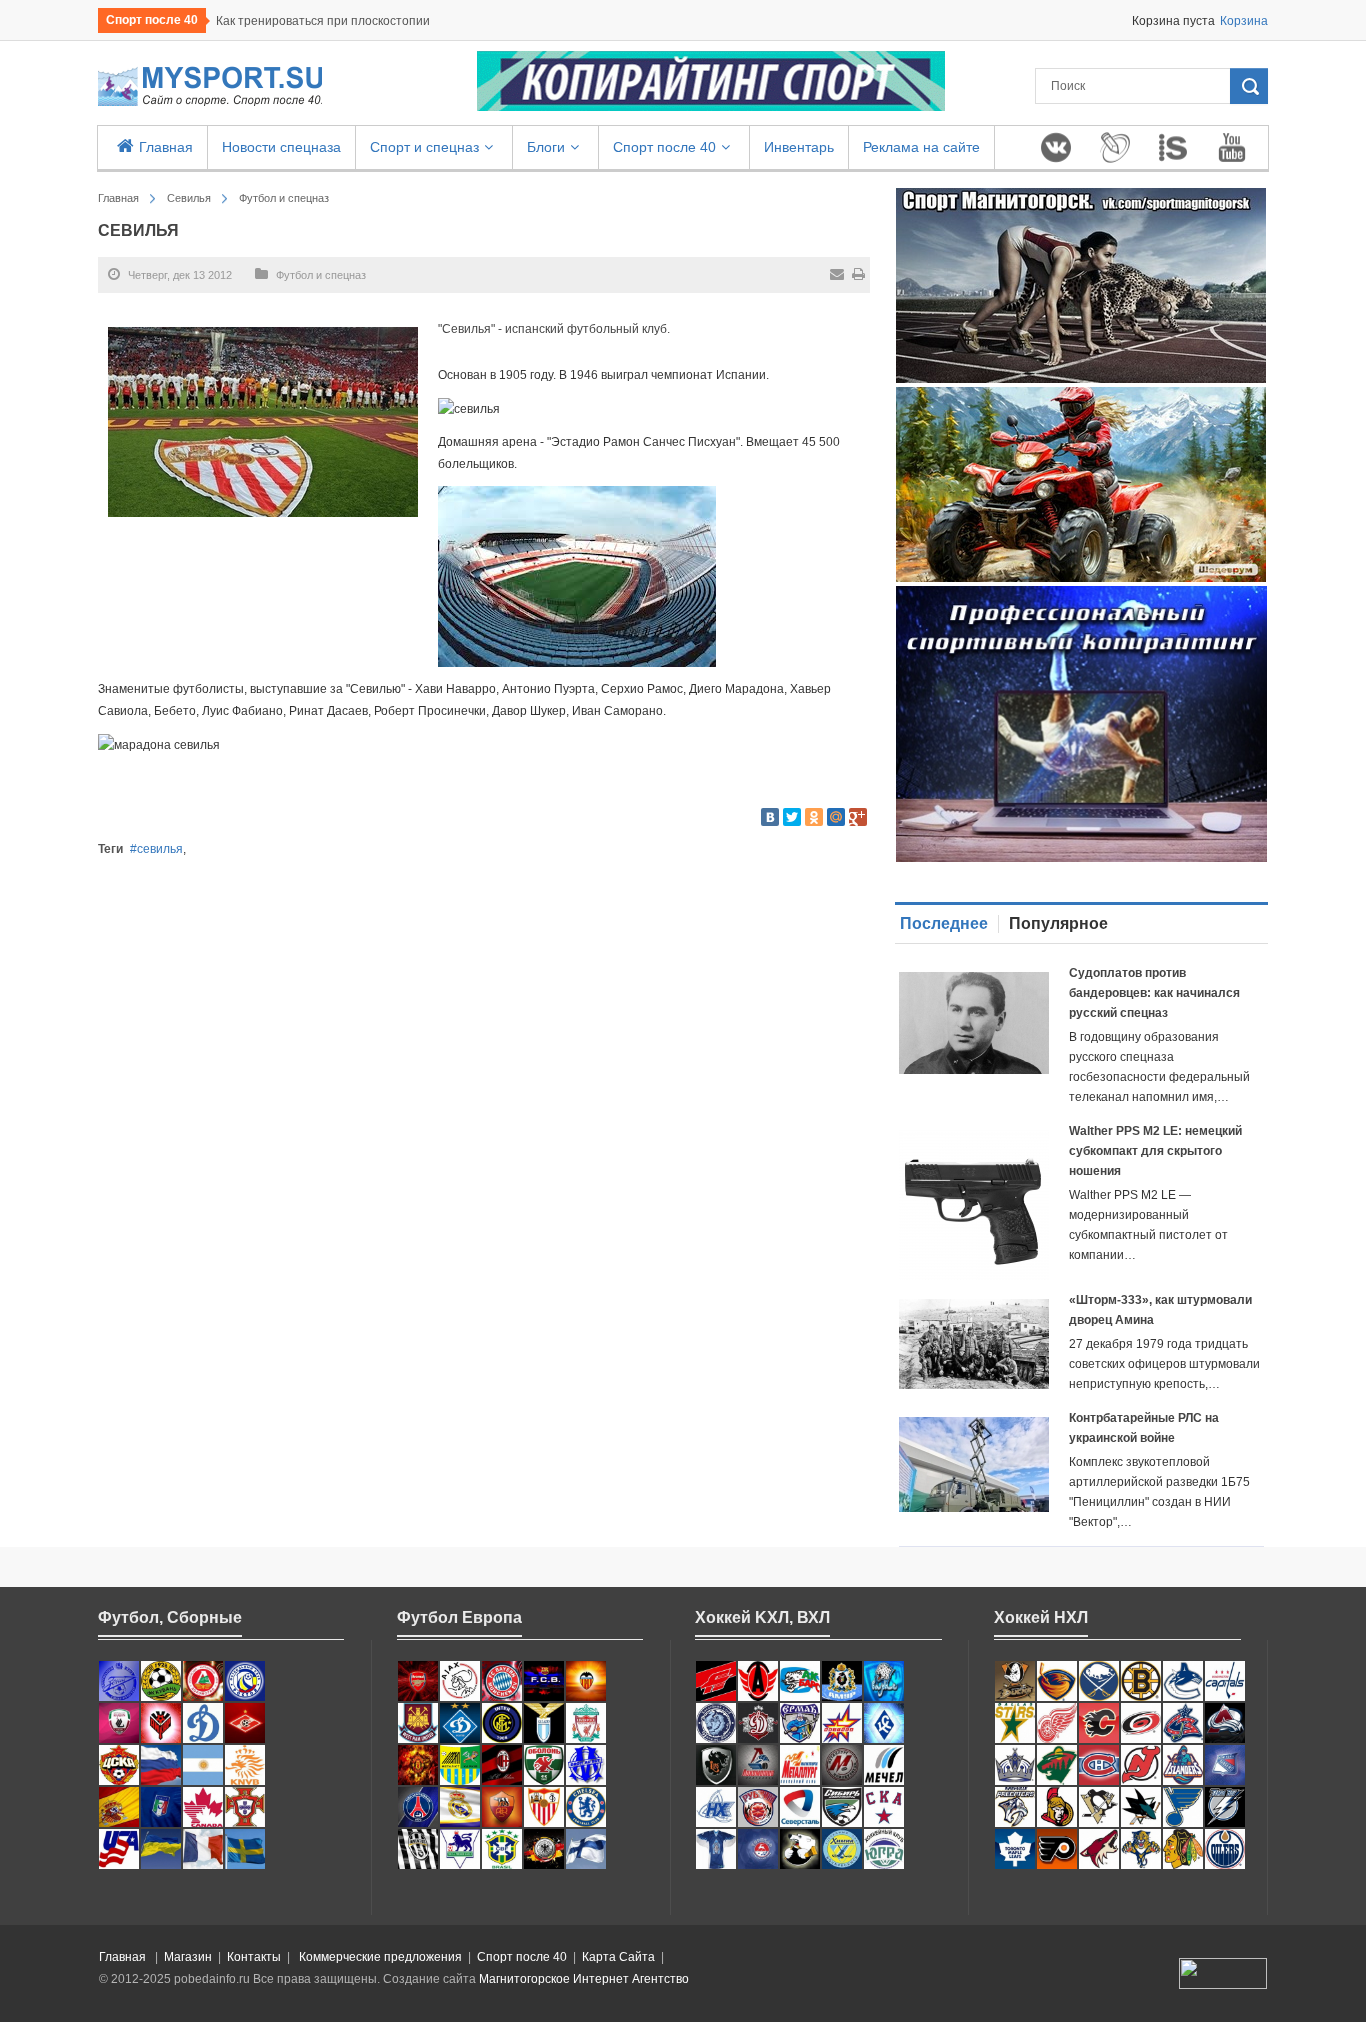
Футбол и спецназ (284, 198)
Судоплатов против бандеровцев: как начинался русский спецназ (1154, 993)
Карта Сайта (618, 1957)
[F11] (245, 1680)
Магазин (188, 1957)
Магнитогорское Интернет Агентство (584, 1979)
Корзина (1244, 21)
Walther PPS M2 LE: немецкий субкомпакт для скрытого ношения (1155, 1151)
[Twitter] (792, 817)
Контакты (254, 1957)
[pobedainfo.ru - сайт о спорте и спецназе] (210, 86)
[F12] (161, 1680)
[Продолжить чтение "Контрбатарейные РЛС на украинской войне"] (974, 1464)
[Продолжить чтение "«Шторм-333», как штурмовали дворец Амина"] (974, 1344)
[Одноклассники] (814, 817)
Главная (118, 198)
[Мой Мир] (836, 817)
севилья (160, 849)
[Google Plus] (858, 817)
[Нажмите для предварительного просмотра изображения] (263, 421)
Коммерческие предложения (380, 1957)
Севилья (189, 198)
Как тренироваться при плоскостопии (323, 21)
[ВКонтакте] (770, 817)
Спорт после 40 (522, 1957)
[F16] (203, 1680)
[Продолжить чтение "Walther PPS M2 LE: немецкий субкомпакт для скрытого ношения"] (974, 1205)
